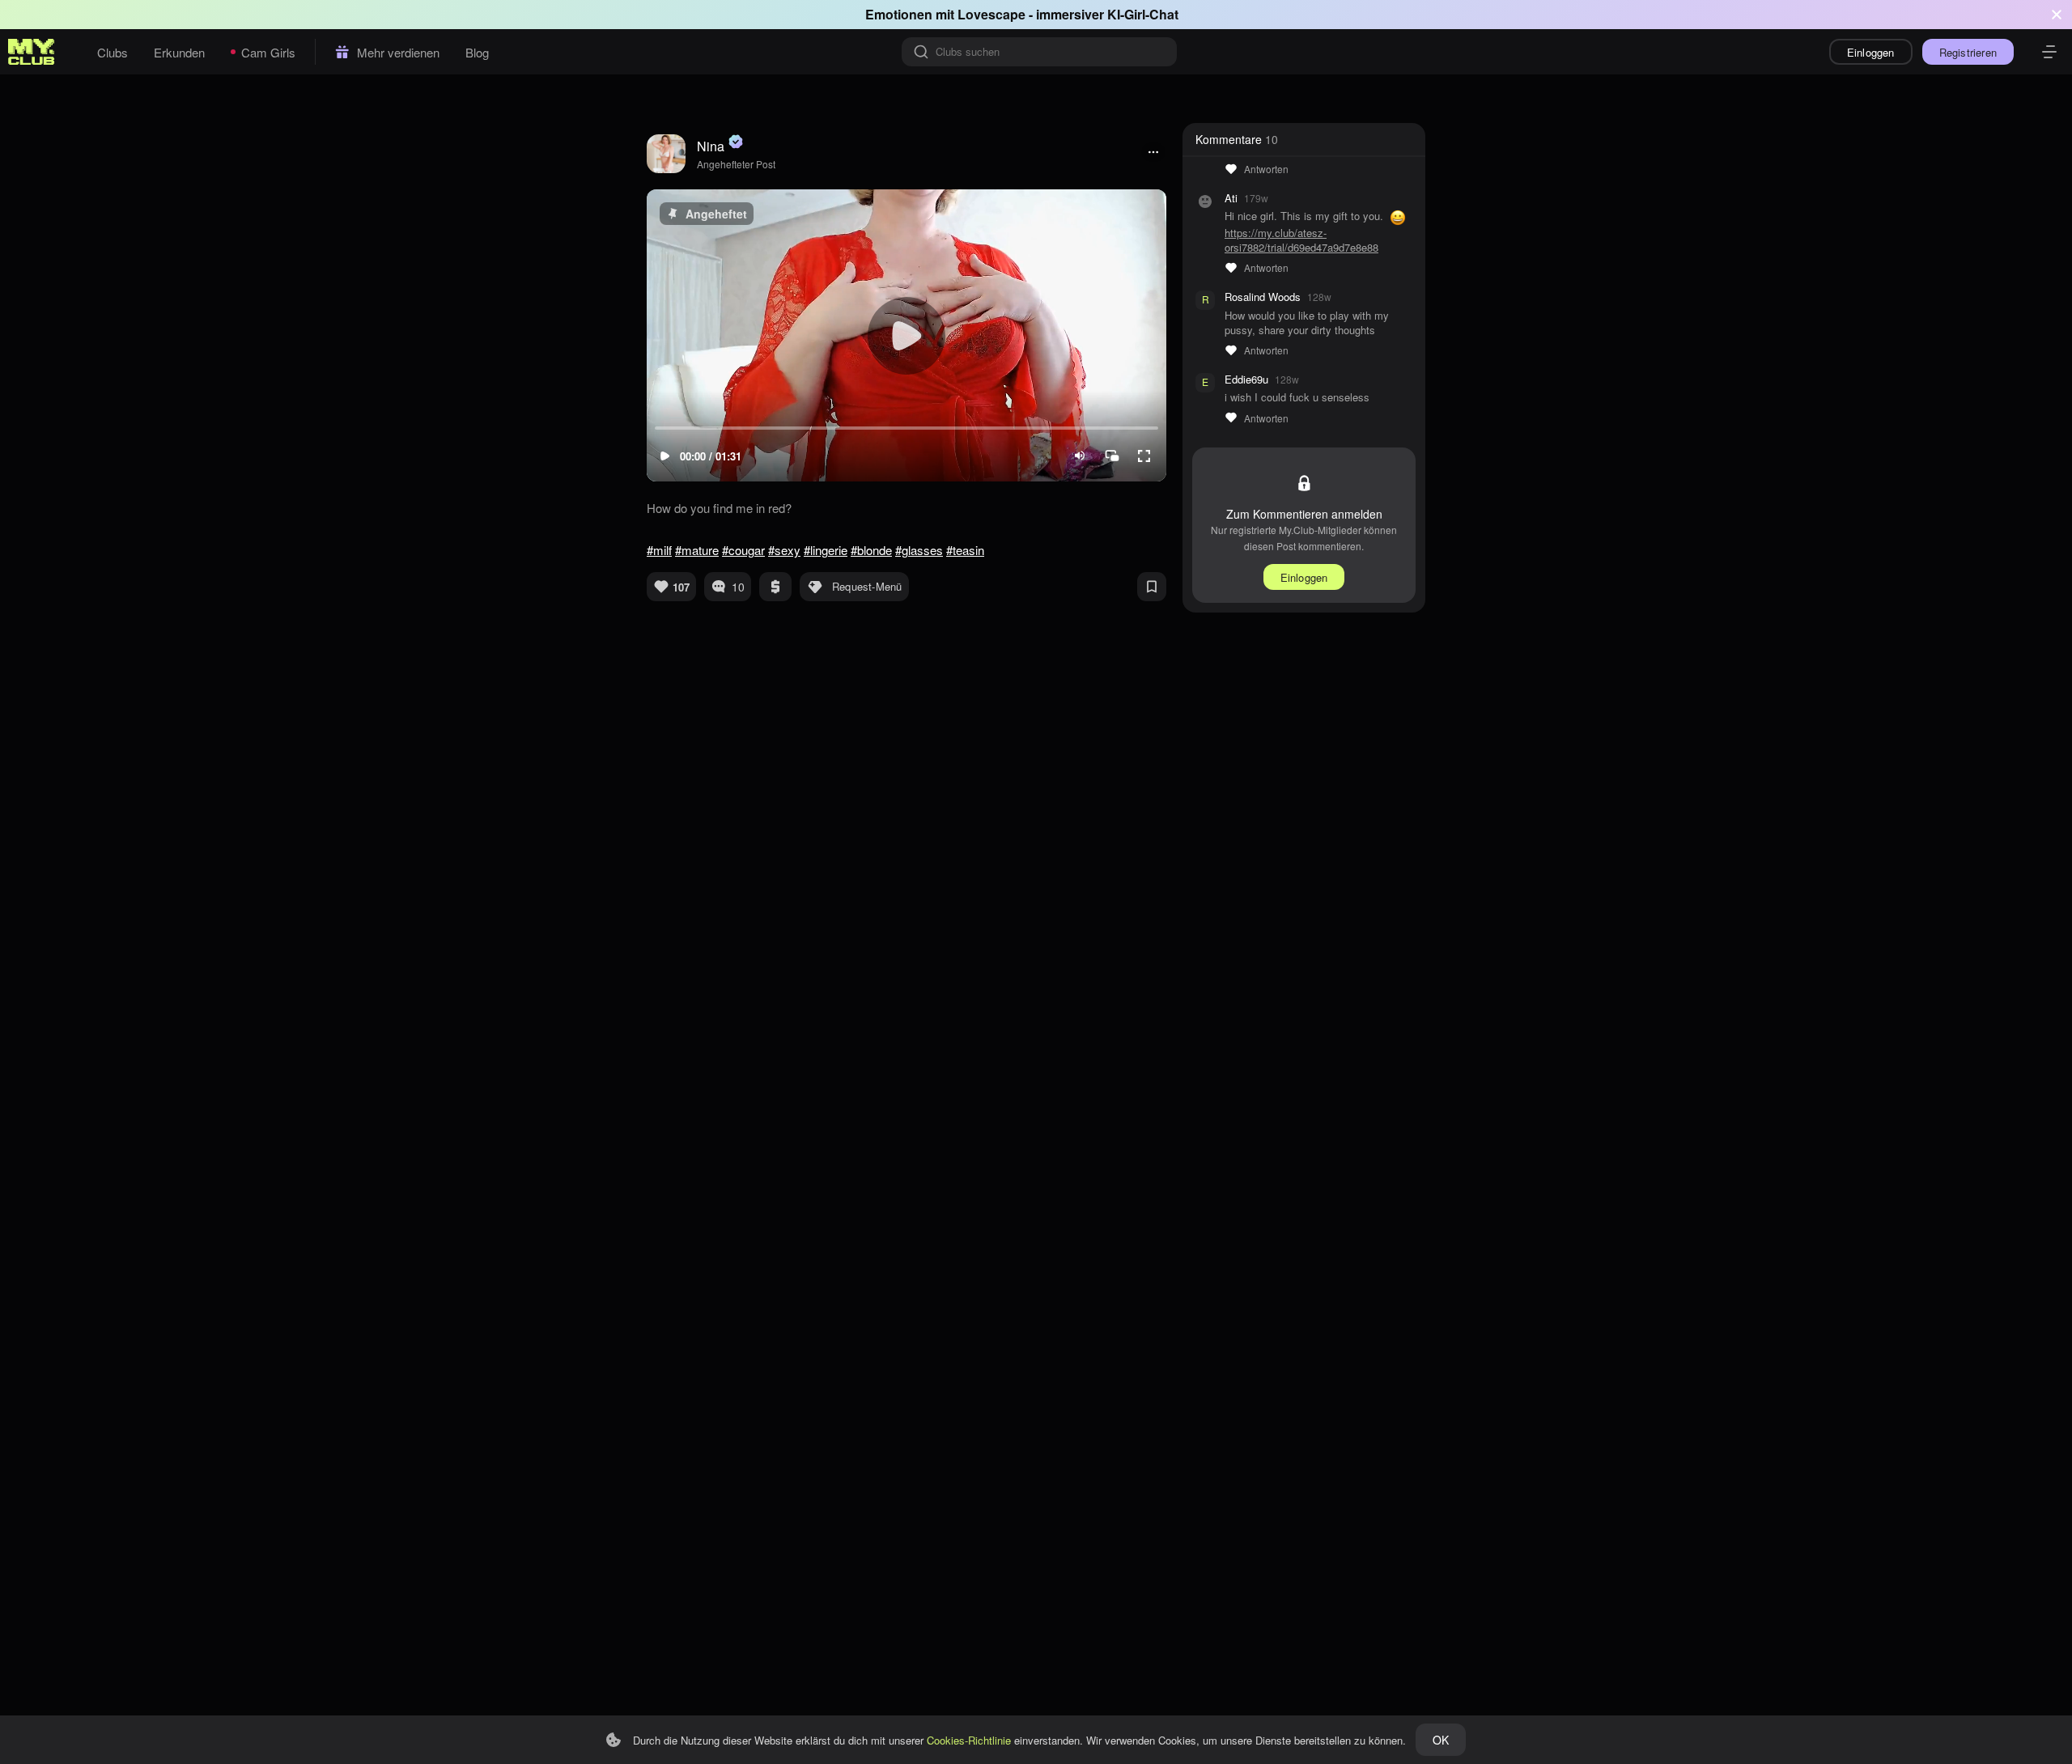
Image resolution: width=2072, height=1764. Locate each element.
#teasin (965, 550)
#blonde (871, 550)
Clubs (113, 52)
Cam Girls (268, 52)
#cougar (743, 550)
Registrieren (1968, 52)
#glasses (919, 550)
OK (1441, 1740)
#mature (697, 550)
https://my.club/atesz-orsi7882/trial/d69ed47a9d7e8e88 (1301, 240)
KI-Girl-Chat (1143, 14)
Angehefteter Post (736, 164)
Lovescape (991, 14)
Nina (711, 146)
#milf (659, 550)
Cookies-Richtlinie (969, 1740)
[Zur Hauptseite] (32, 52)
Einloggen (1871, 52)
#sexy (784, 550)
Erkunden (179, 52)
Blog (477, 52)
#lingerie (826, 550)
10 (738, 587)
